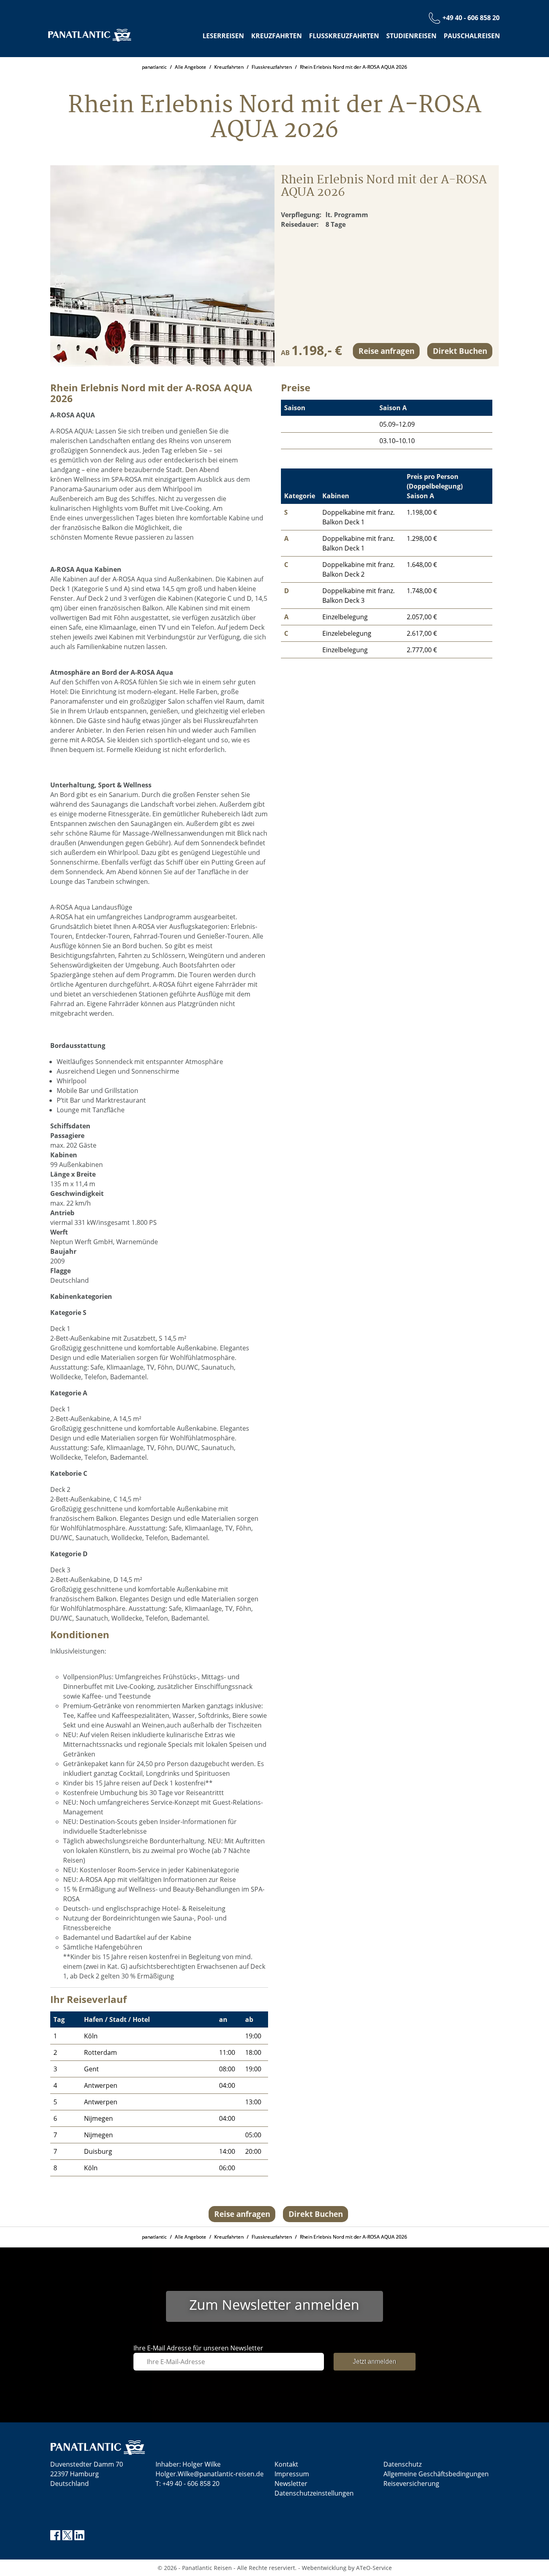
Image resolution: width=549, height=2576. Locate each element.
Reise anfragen (386, 350)
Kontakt (286, 2464)
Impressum (292, 2474)
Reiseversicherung (411, 2484)
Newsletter (291, 2484)
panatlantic (154, 67)
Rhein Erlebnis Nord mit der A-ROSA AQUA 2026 (353, 67)
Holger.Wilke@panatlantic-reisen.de (210, 2474)
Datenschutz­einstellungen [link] (314, 2493)
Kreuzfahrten (277, 36)
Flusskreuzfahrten (344, 36)
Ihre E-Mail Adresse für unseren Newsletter (198, 2348)
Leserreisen (223, 36)
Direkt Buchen (460, 350)
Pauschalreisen (472, 36)
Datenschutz (403, 2464)
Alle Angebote (191, 67)
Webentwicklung (324, 2568)
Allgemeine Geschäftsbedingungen (436, 2474)
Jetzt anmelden (375, 2361)
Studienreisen (411, 36)
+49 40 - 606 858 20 (191, 2484)
